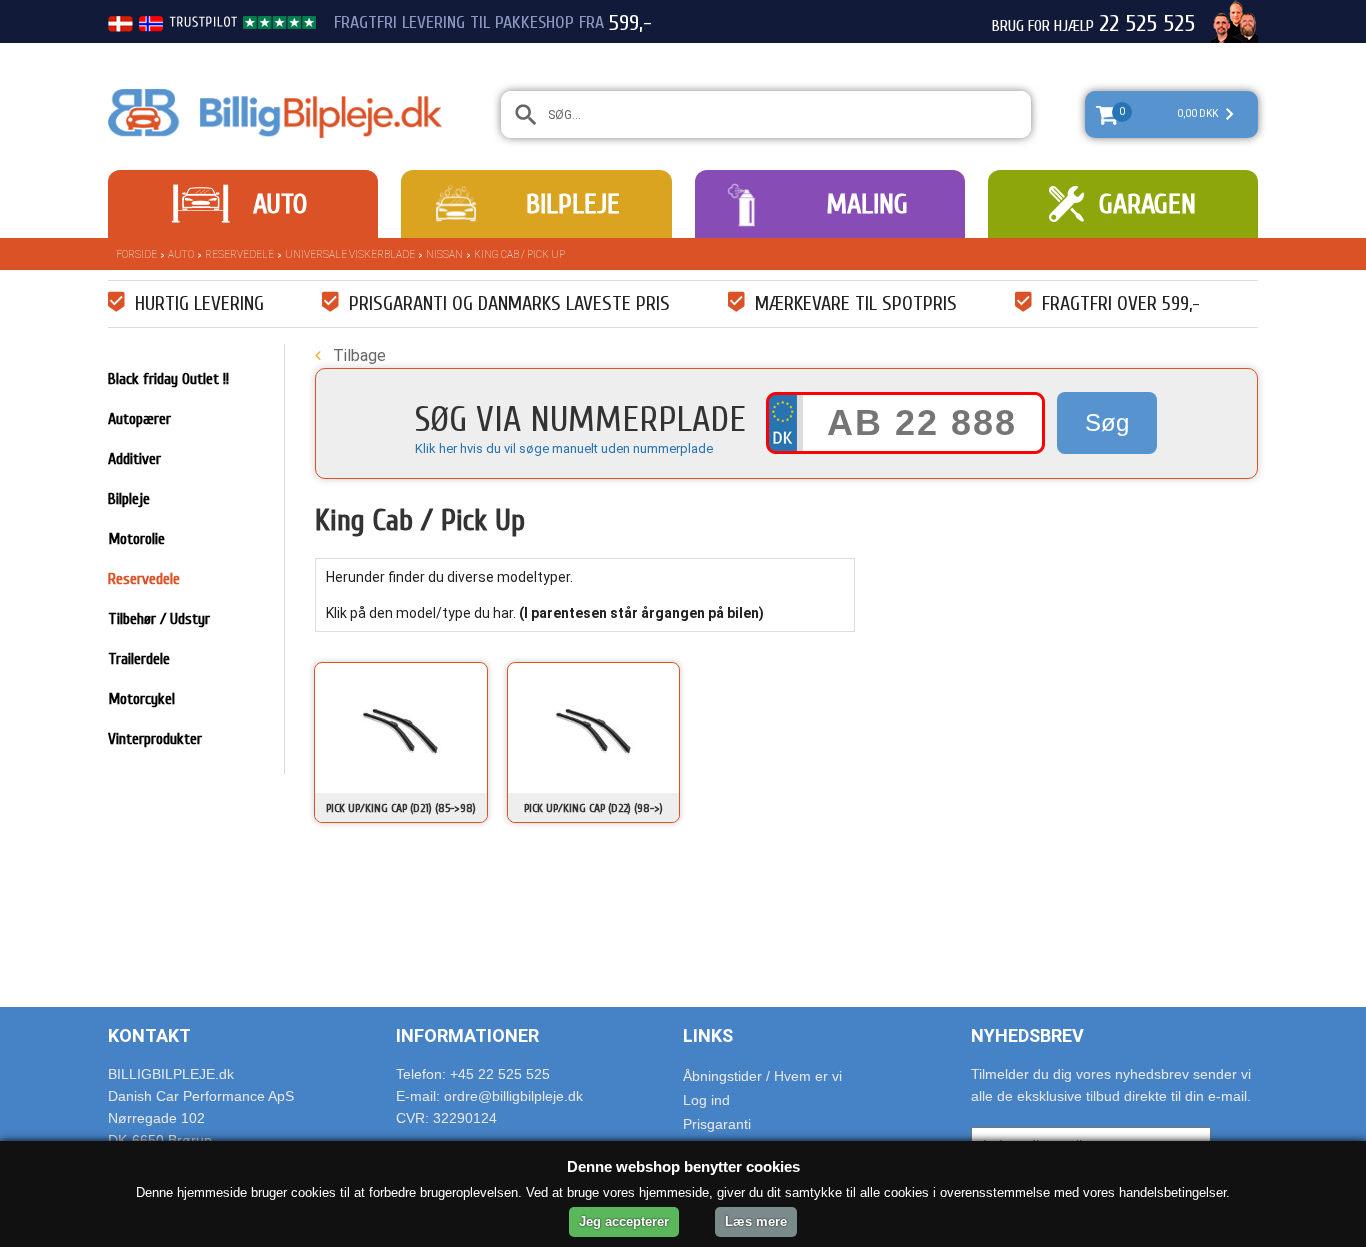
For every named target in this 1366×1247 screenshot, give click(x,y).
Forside (136, 254)
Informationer (467, 1035)
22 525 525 (1147, 24)
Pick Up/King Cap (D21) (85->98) (401, 808)
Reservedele (239, 254)
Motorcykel (141, 699)
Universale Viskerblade (350, 254)
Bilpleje (573, 204)
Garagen (1147, 204)
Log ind (706, 1100)
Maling (867, 204)
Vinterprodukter (155, 739)
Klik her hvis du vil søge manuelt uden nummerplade (564, 448)
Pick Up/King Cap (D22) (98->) (593, 808)
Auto (280, 204)
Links (708, 1035)
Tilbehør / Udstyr (159, 619)
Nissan (444, 254)
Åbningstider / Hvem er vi (762, 1076)
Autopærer (139, 419)
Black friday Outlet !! (168, 379)
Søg (1107, 422)
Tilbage (357, 355)
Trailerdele (139, 659)
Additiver (134, 459)
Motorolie (136, 539)
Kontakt (149, 1035)
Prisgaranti (717, 1124)
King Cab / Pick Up (519, 254)
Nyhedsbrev (1027, 1035)
